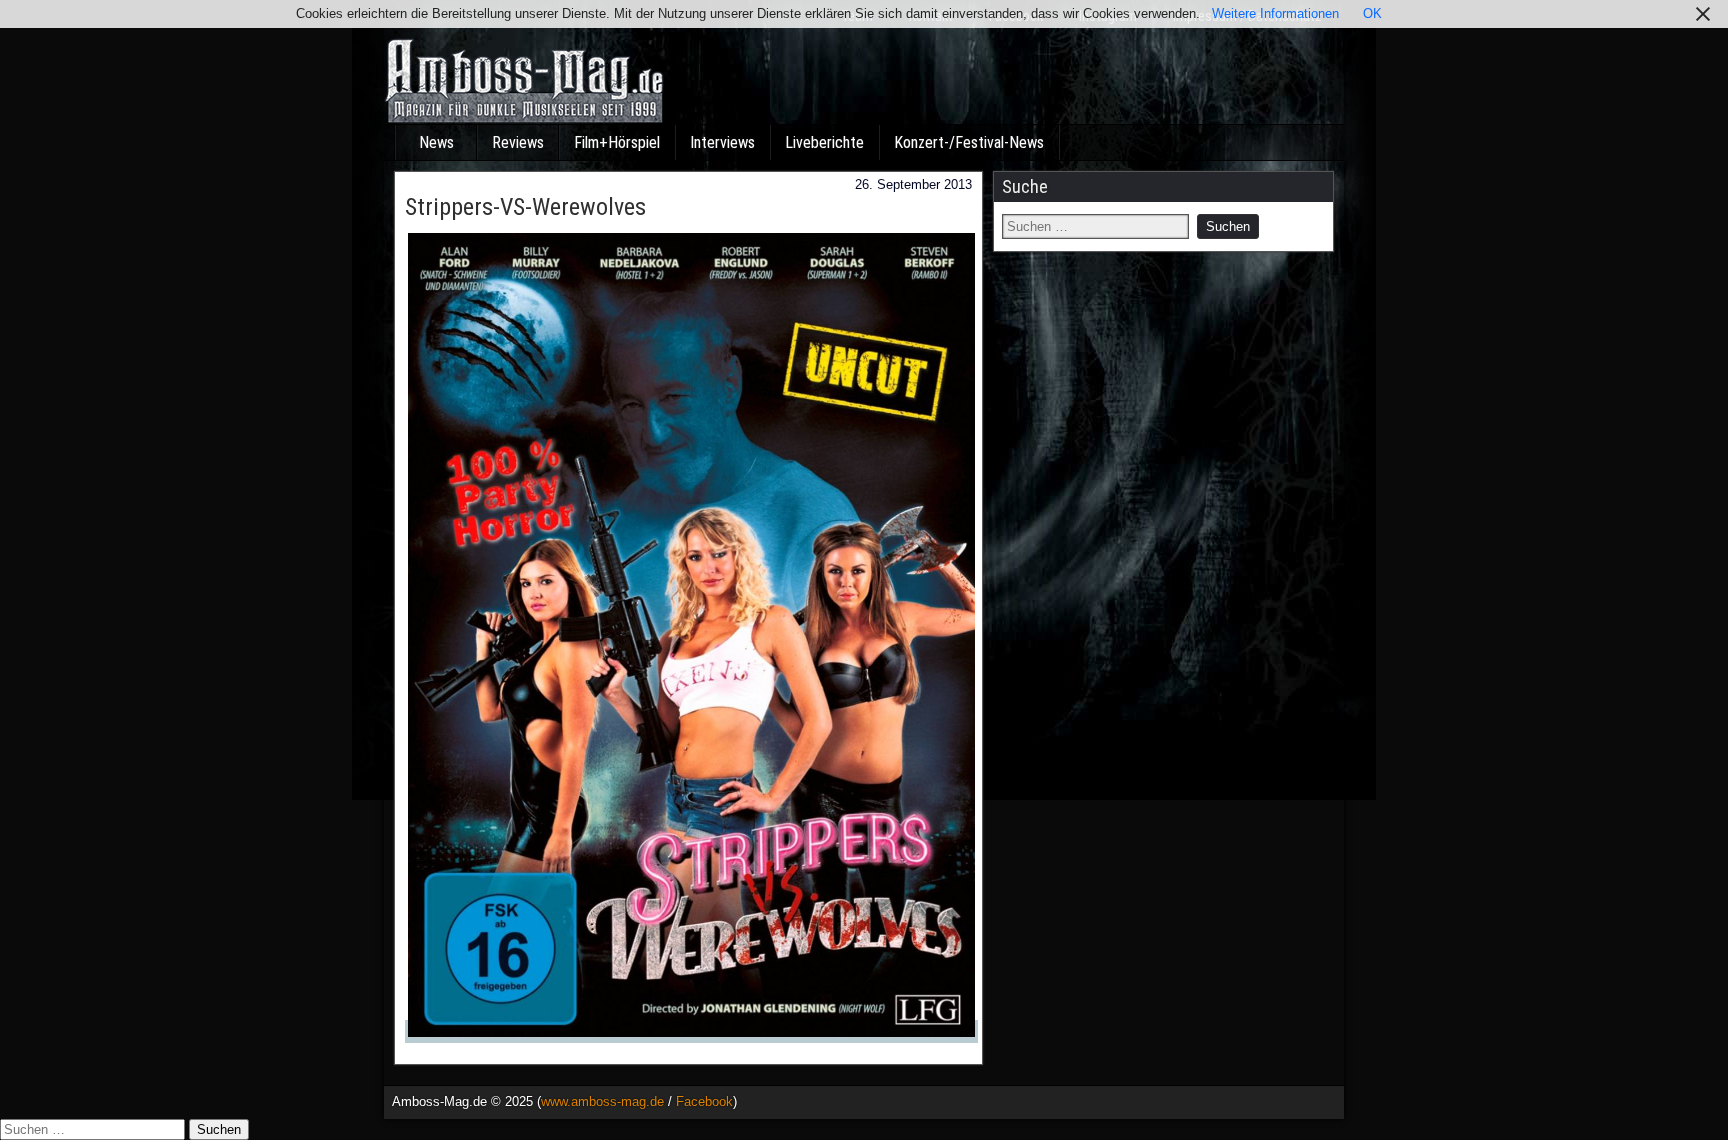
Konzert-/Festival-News (969, 142)
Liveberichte (824, 142)
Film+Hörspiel (617, 142)
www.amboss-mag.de (602, 1101)
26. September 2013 (913, 184)
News (436, 142)
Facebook (704, 1101)
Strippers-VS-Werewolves (525, 207)
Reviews (518, 142)
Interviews (722, 142)
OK (1372, 13)
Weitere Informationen (1275, 13)
